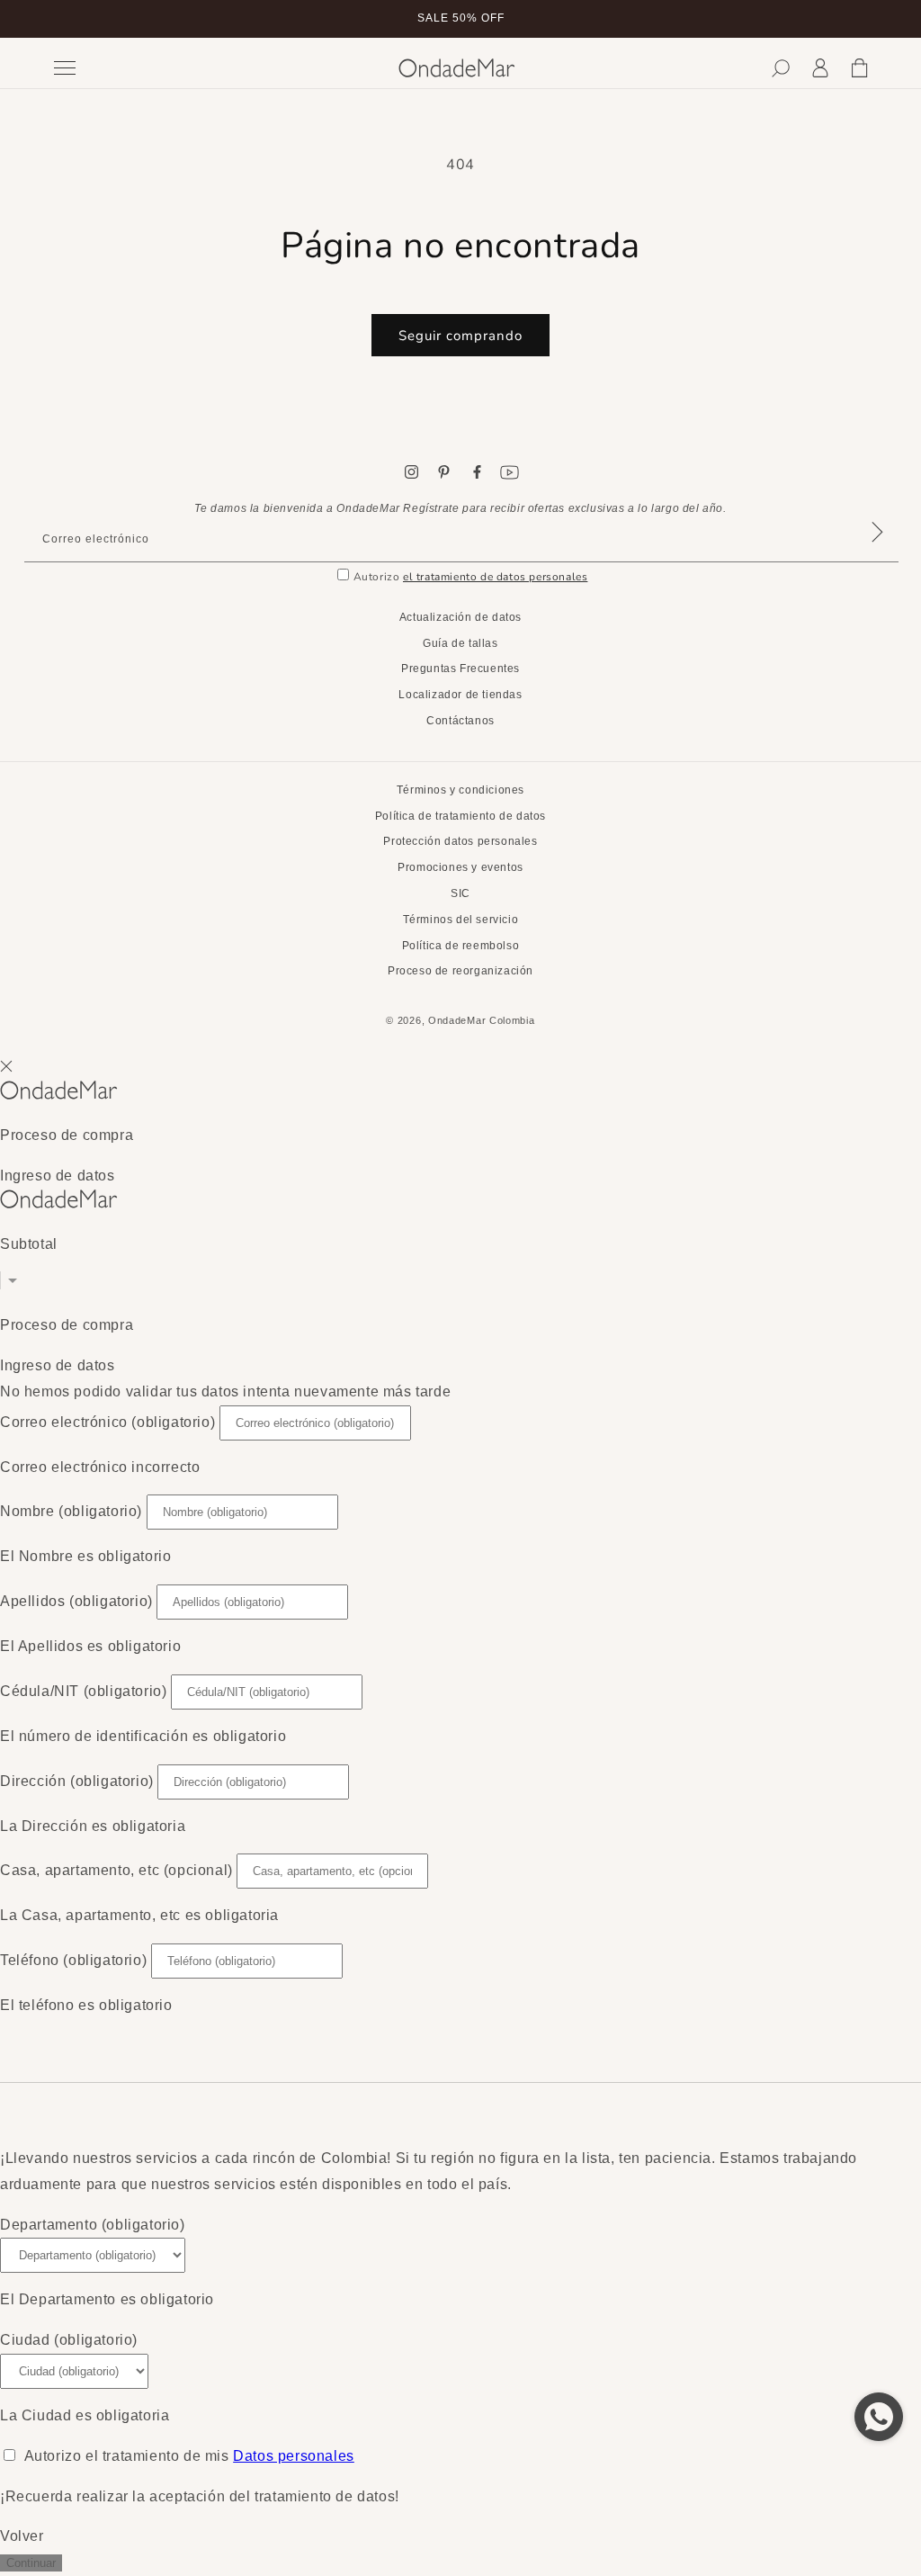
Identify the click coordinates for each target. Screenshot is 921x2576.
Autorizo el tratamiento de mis (189, 2456)
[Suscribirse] (877, 555)
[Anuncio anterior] (51, 19)
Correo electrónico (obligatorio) (107, 1422)
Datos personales (294, 2456)
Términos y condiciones (460, 790)
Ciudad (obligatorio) (69, 2340)
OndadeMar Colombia (482, 1020)
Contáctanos (460, 721)
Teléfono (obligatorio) (73, 1960)
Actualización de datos (460, 617)
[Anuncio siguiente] (870, 19)
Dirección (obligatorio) (77, 1781)
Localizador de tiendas (460, 695)
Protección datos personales (460, 841)
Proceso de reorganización (460, 971)
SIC (460, 893)
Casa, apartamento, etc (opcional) (116, 1870)
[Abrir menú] (213, 68)
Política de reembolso (461, 946)
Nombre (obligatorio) (71, 1511)
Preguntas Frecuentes (460, 669)
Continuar (31, 2563)
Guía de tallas (460, 643)
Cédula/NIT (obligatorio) (83, 1691)
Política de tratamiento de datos (460, 816)
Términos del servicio (461, 920)
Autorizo (471, 577)
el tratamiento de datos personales (495, 577)
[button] (781, 68)
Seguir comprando (460, 336)
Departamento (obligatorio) (93, 2225)
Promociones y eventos (460, 867)
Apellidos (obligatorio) (76, 1601)
